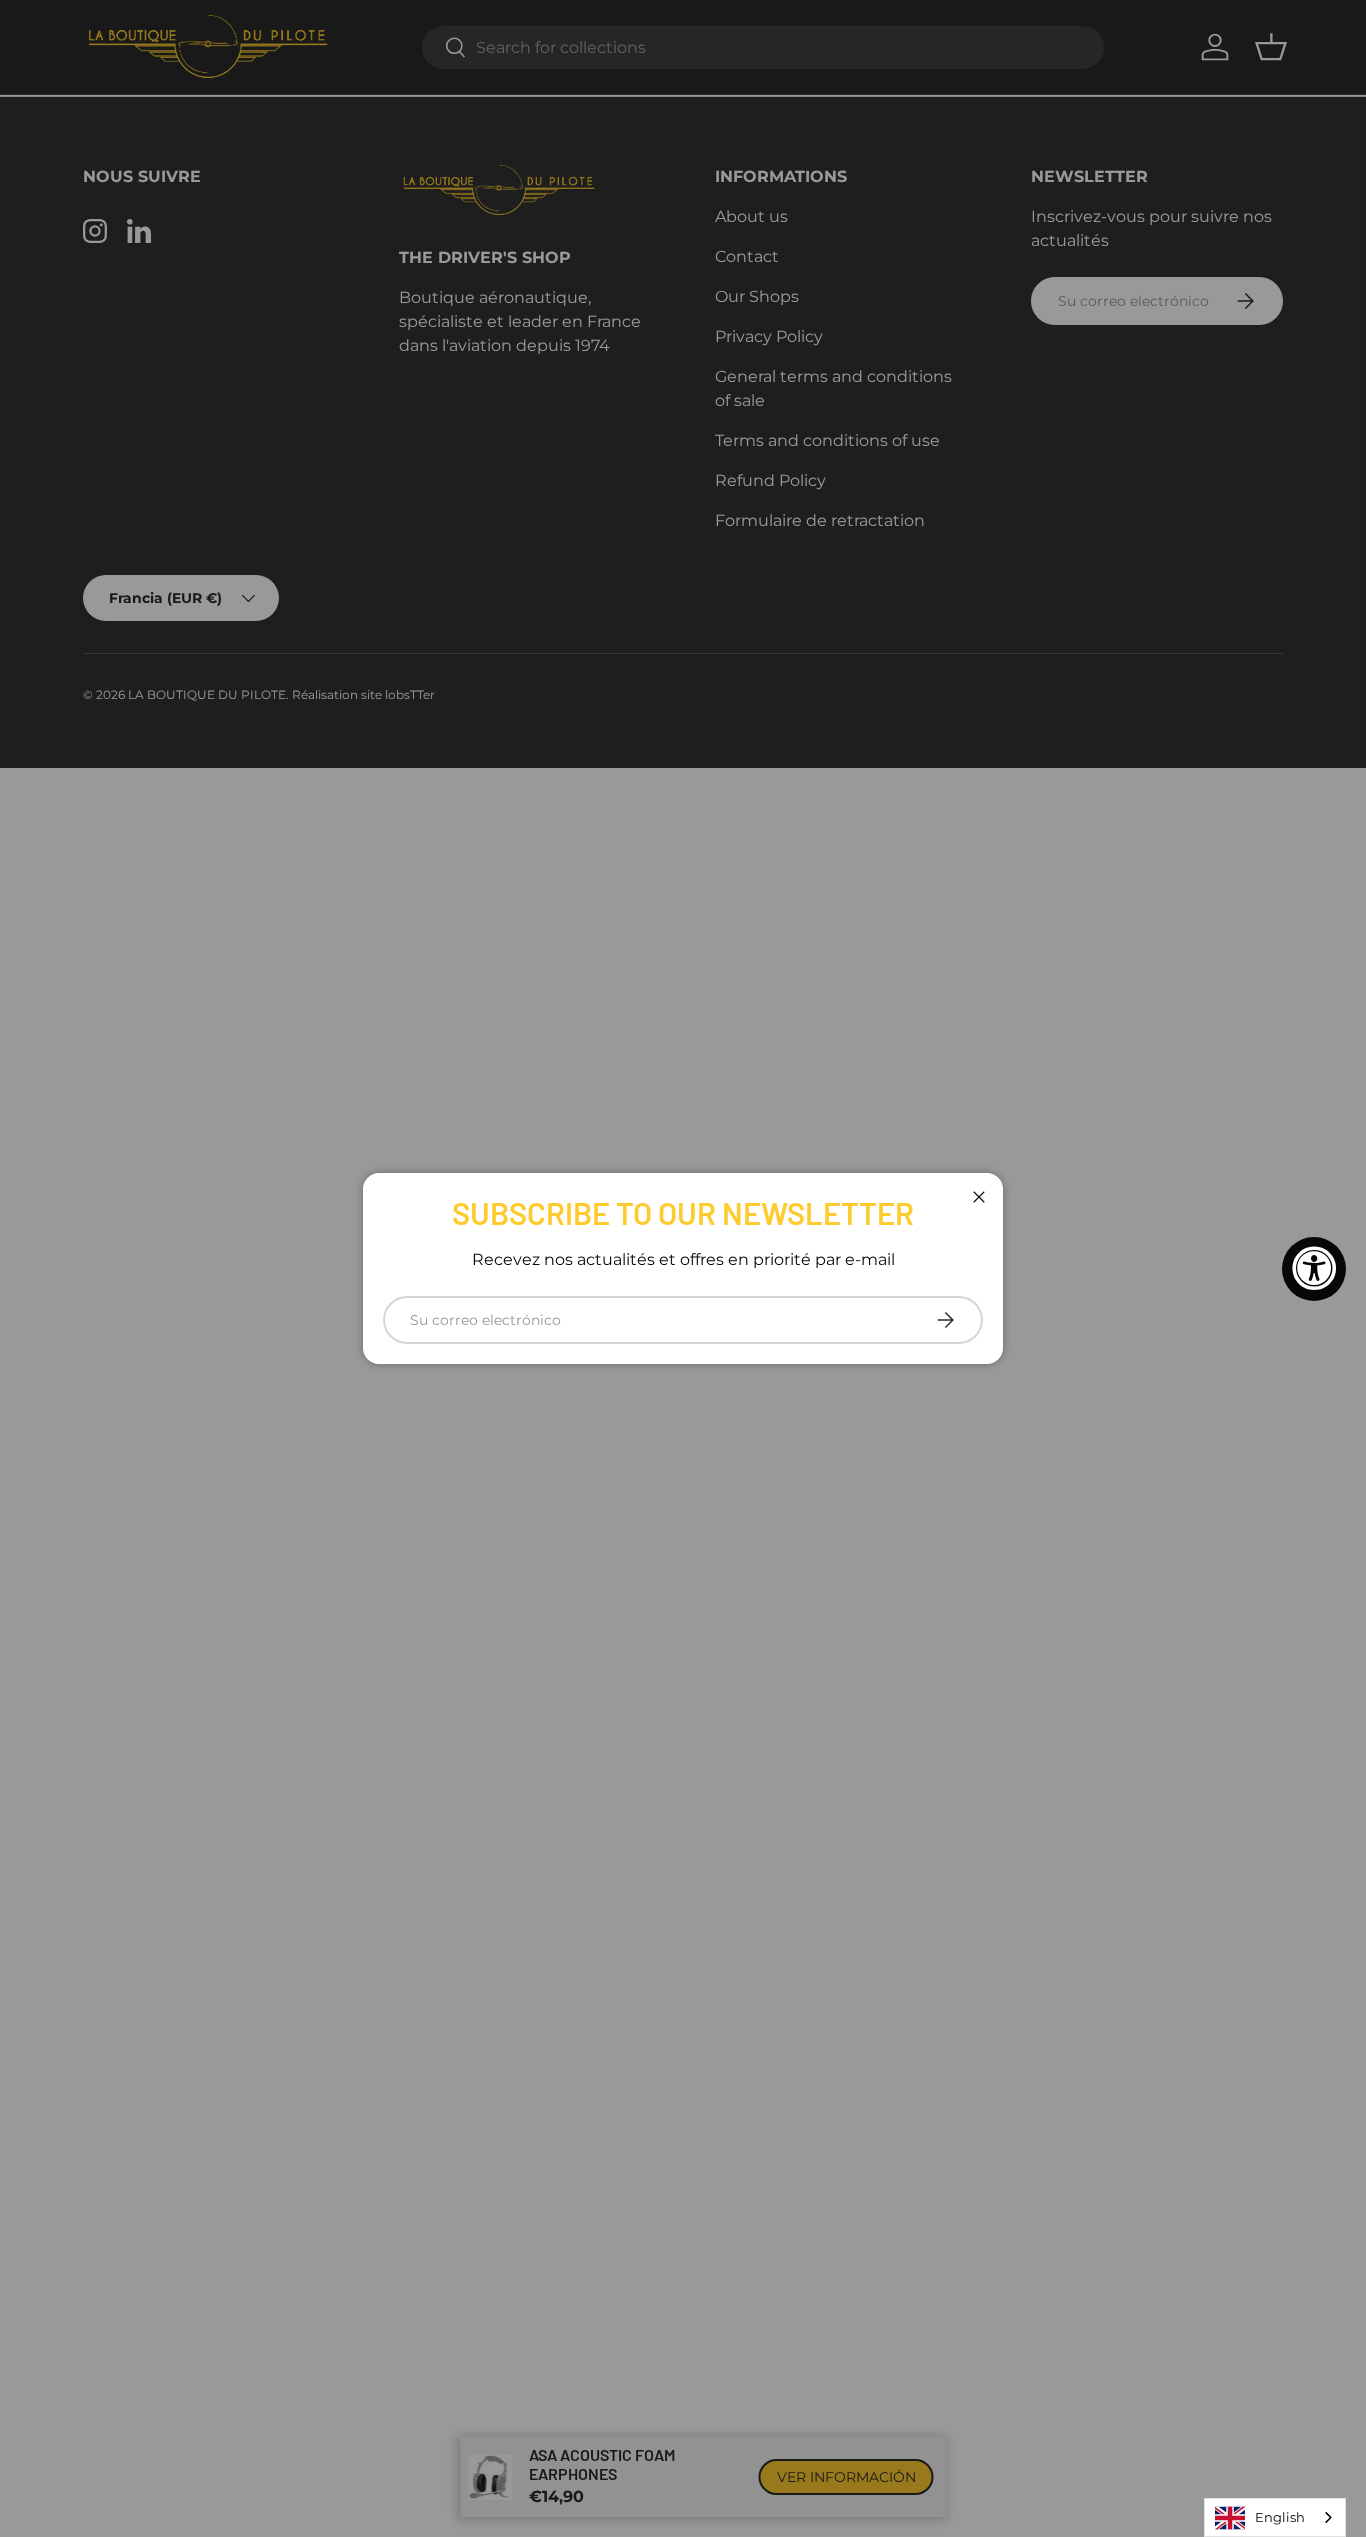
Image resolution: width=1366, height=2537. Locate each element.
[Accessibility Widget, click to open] (1314, 1269)
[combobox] (1275, 2517)
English (1280, 2517)
